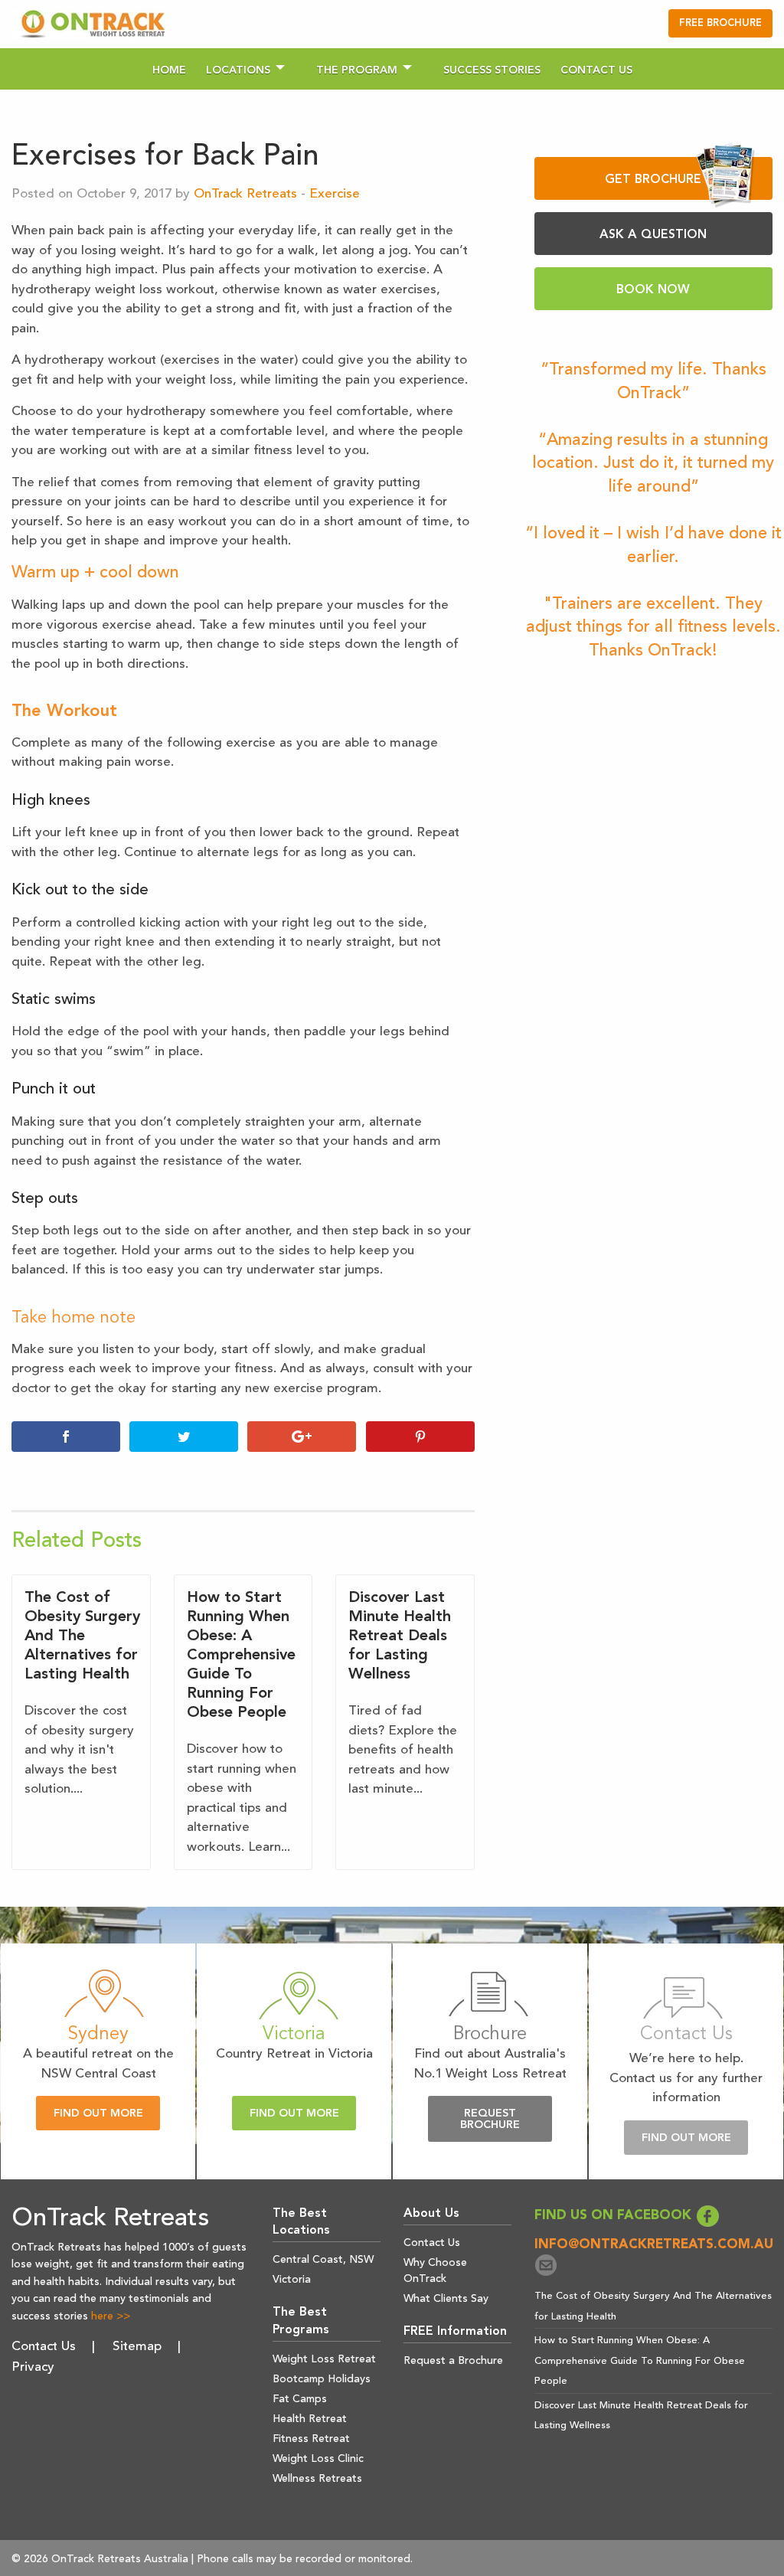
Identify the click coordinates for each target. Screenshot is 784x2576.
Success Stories (492, 70)
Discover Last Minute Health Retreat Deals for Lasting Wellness (400, 1636)
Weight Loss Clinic (318, 2459)
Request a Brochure (453, 2361)
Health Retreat (310, 2419)
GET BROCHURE (653, 180)
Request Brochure (490, 2119)
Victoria (292, 2280)
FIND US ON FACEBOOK (615, 2216)
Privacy (33, 2367)
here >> (111, 2316)
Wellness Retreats (317, 2479)
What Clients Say (446, 2299)
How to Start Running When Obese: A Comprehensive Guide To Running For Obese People (241, 1656)
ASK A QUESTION (653, 235)
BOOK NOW (653, 290)
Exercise (335, 194)
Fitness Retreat (311, 2439)
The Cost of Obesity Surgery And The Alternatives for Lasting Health (82, 1636)
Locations (238, 70)
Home (169, 70)
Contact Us (596, 70)
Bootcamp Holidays (322, 2379)
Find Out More (98, 2114)
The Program (357, 70)
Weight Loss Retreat (324, 2359)
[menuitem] (169, 69)
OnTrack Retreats (245, 194)
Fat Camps (300, 2399)
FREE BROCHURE (720, 23)
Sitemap (137, 2347)
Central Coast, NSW (323, 2260)
